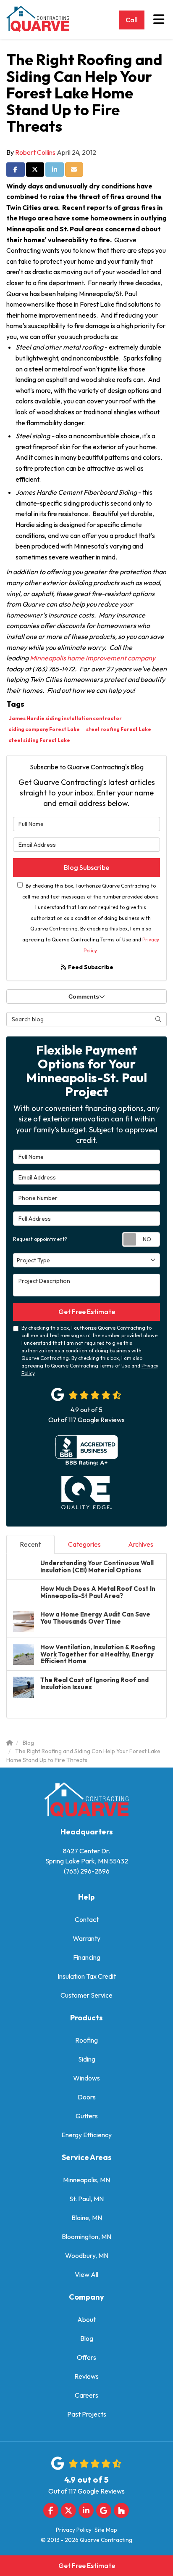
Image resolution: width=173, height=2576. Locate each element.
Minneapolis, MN (86, 2180)
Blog (87, 2338)
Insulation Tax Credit (87, 1976)
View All (86, 2274)
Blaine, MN (87, 2218)
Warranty (86, 1938)
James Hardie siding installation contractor (65, 718)
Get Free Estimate (87, 2565)
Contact (87, 1919)
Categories (84, 1544)
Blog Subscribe (86, 867)
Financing (87, 1957)
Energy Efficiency (86, 2135)
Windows (86, 2078)
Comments (84, 996)
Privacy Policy (74, 2530)
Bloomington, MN (86, 2237)
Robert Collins (35, 152)
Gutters (87, 2116)
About (86, 2319)
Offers (86, 2357)
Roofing (86, 2040)
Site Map (106, 2530)
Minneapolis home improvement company (92, 658)
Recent (30, 1544)
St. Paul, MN (86, 2199)
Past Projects (87, 2414)
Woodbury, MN (87, 2255)
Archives (141, 1544)
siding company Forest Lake (44, 729)
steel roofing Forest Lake (119, 729)
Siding (87, 2059)
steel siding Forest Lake (39, 740)
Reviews (86, 2376)
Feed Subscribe (90, 967)
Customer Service (86, 1995)
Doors (87, 2097)
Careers (86, 2395)
